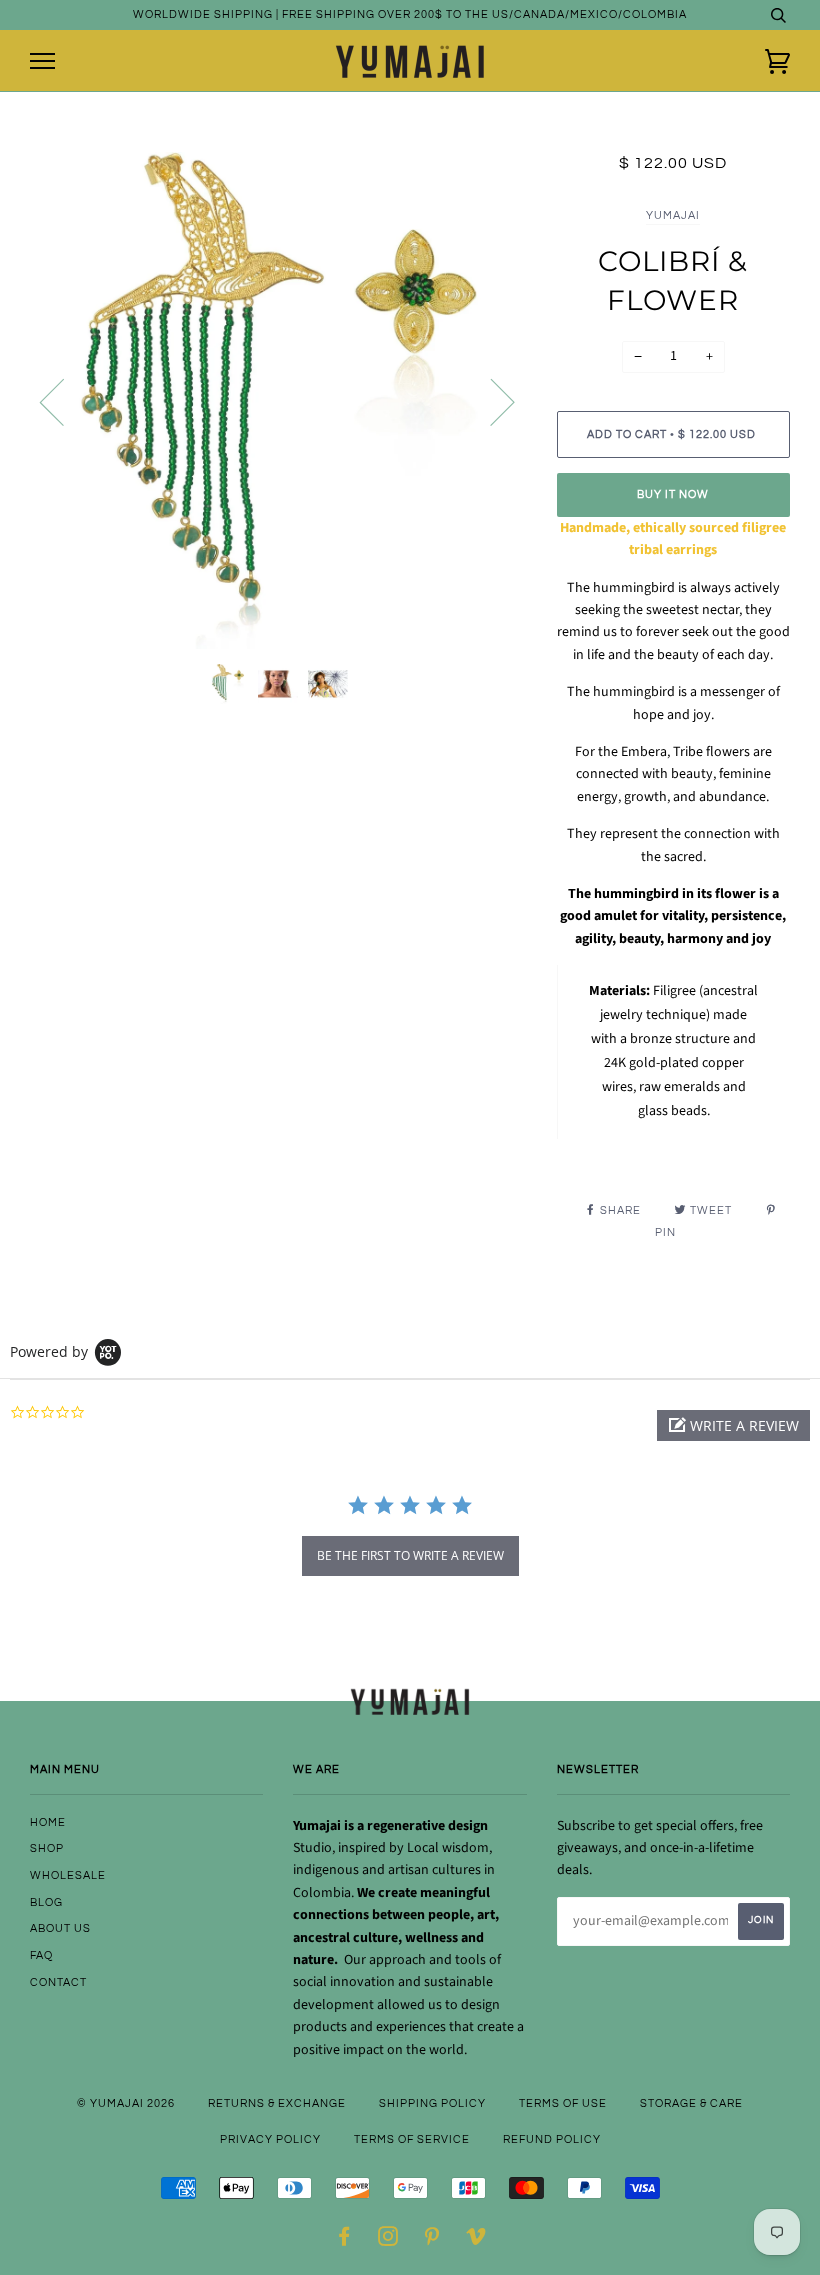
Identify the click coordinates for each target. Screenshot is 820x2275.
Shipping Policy (432, 2103)
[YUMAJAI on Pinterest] (432, 2240)
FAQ (41, 1955)
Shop (47, 1848)
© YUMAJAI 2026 (126, 2103)
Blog (46, 1902)
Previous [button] (64, 401)
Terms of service (412, 2139)
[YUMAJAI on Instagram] (388, 2240)
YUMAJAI (673, 215)
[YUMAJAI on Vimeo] (476, 2240)
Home (48, 1822)
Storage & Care (691, 2103)
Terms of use (563, 2103)
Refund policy (552, 2139)
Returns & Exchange (277, 2103)
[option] (278, 400)
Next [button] (490, 401)
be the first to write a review (410, 1555)
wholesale (68, 1875)
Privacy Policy (270, 2139)
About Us (60, 1928)
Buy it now (673, 494)
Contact (58, 1982)
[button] (733, 1425)
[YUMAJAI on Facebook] (344, 2240)
